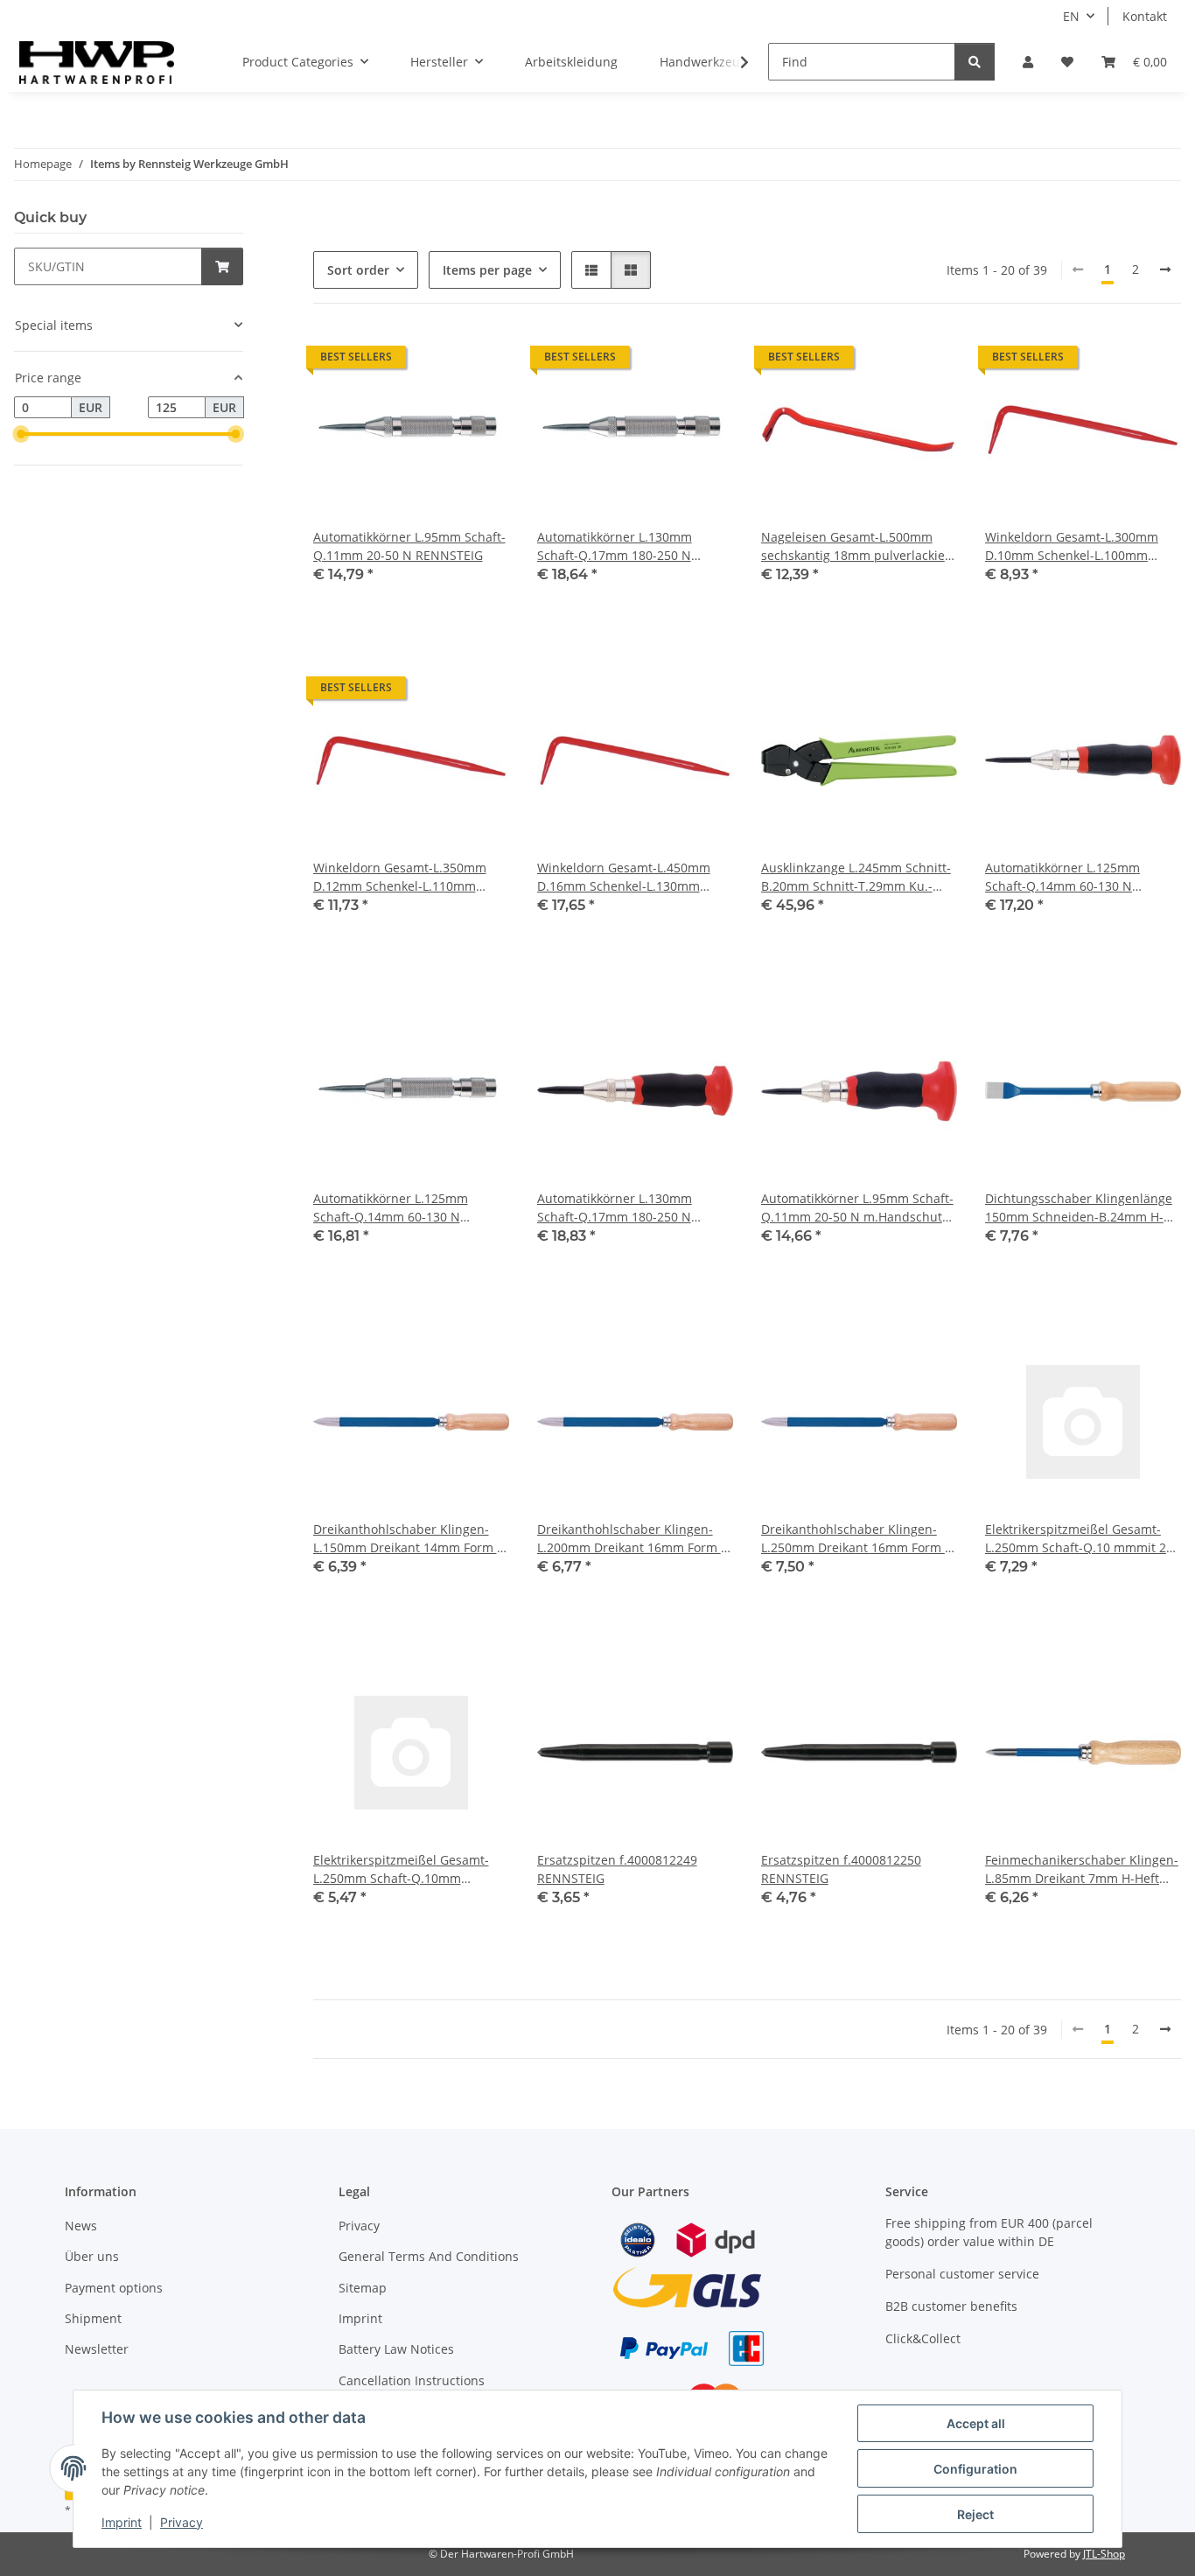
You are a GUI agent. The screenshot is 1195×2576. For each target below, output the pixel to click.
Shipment (93, 2318)
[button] (1028, 62)
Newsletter (97, 2349)
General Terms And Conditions (429, 2256)
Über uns (92, 2256)
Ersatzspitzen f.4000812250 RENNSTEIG (841, 1869)
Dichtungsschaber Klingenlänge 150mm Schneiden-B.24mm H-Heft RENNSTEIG (1079, 1208)
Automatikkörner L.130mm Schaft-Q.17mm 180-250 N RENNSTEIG (615, 546)
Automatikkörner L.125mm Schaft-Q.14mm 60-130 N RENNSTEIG (391, 1208)
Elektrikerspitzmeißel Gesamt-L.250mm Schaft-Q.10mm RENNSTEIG (401, 1869)
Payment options (114, 2288)
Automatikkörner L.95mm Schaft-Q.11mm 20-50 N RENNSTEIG (409, 546)
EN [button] (1071, 16)
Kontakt (1145, 16)
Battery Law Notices (396, 2349)
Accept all (976, 2423)
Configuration (975, 2469)
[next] (1165, 269)
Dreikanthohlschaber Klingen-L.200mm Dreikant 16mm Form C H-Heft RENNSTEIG (633, 1539)
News (81, 2226)
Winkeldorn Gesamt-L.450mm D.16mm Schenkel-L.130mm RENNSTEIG (624, 877)
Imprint (122, 2522)
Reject (975, 2514)
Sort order (358, 270)
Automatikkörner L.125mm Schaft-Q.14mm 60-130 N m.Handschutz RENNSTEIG (1063, 877)
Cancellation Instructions (412, 2380)
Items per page (487, 270)
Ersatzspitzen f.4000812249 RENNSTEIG (617, 1869)
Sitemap (363, 2288)
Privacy (182, 2522)
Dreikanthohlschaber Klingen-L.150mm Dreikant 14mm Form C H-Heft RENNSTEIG (409, 1539)
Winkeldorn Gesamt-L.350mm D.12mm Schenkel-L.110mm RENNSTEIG (400, 877)
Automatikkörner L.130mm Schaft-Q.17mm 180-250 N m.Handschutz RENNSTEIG (615, 1208)
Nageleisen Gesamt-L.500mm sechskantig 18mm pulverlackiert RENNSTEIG (858, 546)
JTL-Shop (1104, 2554)
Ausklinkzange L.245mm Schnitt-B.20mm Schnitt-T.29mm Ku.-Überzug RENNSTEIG (856, 877)
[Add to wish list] (479, 361)
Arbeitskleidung (571, 62)
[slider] (21, 435)
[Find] (975, 62)
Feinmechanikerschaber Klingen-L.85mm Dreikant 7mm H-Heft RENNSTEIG (1082, 1869)
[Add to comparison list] (434, 361)
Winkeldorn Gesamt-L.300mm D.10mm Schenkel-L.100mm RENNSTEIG (1072, 546)
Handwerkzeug (703, 62)
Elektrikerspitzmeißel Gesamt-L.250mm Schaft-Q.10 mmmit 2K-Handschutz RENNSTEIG (1082, 1539)
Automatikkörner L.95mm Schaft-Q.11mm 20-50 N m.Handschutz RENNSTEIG (857, 1208)
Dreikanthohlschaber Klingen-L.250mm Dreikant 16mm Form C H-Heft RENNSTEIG (857, 1539)
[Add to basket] (222, 266)
